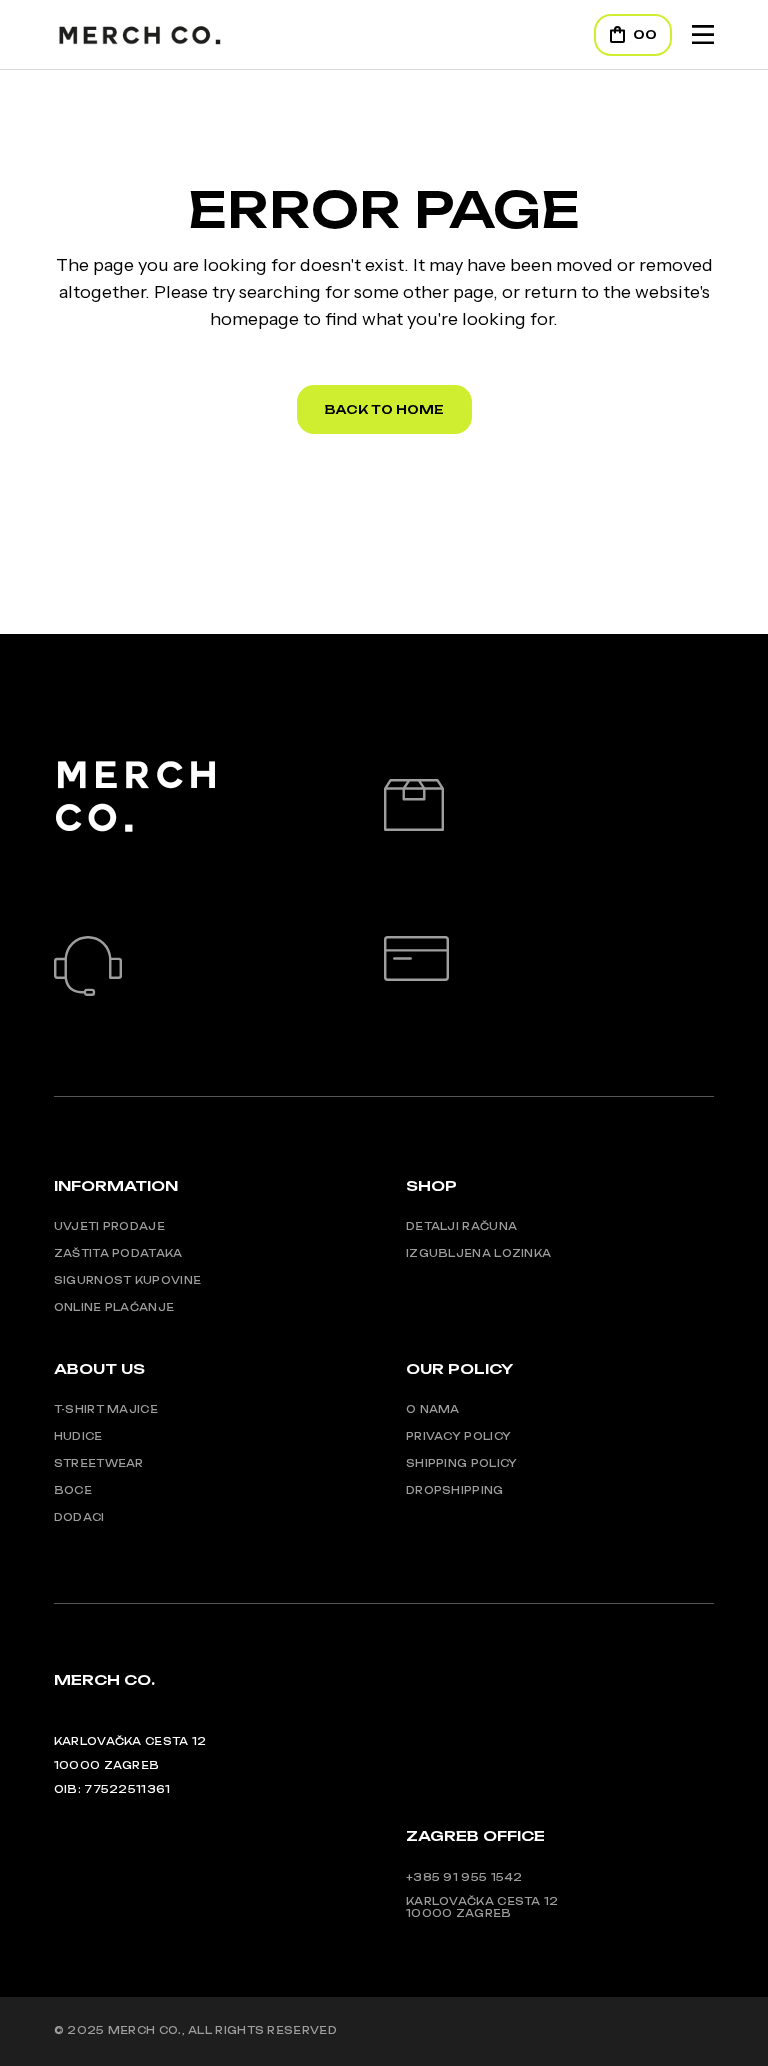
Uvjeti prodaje (109, 1226)
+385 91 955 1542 (464, 1877)
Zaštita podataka (118, 1253)
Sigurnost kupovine (127, 1280)
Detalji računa (461, 1226)
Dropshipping (455, 1490)
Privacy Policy (458, 1436)
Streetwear (99, 1463)
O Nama (433, 1409)
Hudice (78, 1436)
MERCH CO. (145, 2030)
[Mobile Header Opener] (703, 34)
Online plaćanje (114, 1307)
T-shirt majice (106, 1409)
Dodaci (79, 1517)
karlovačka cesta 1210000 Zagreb (482, 1907)
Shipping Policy (462, 1463)
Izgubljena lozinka (478, 1253)
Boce (73, 1490)
